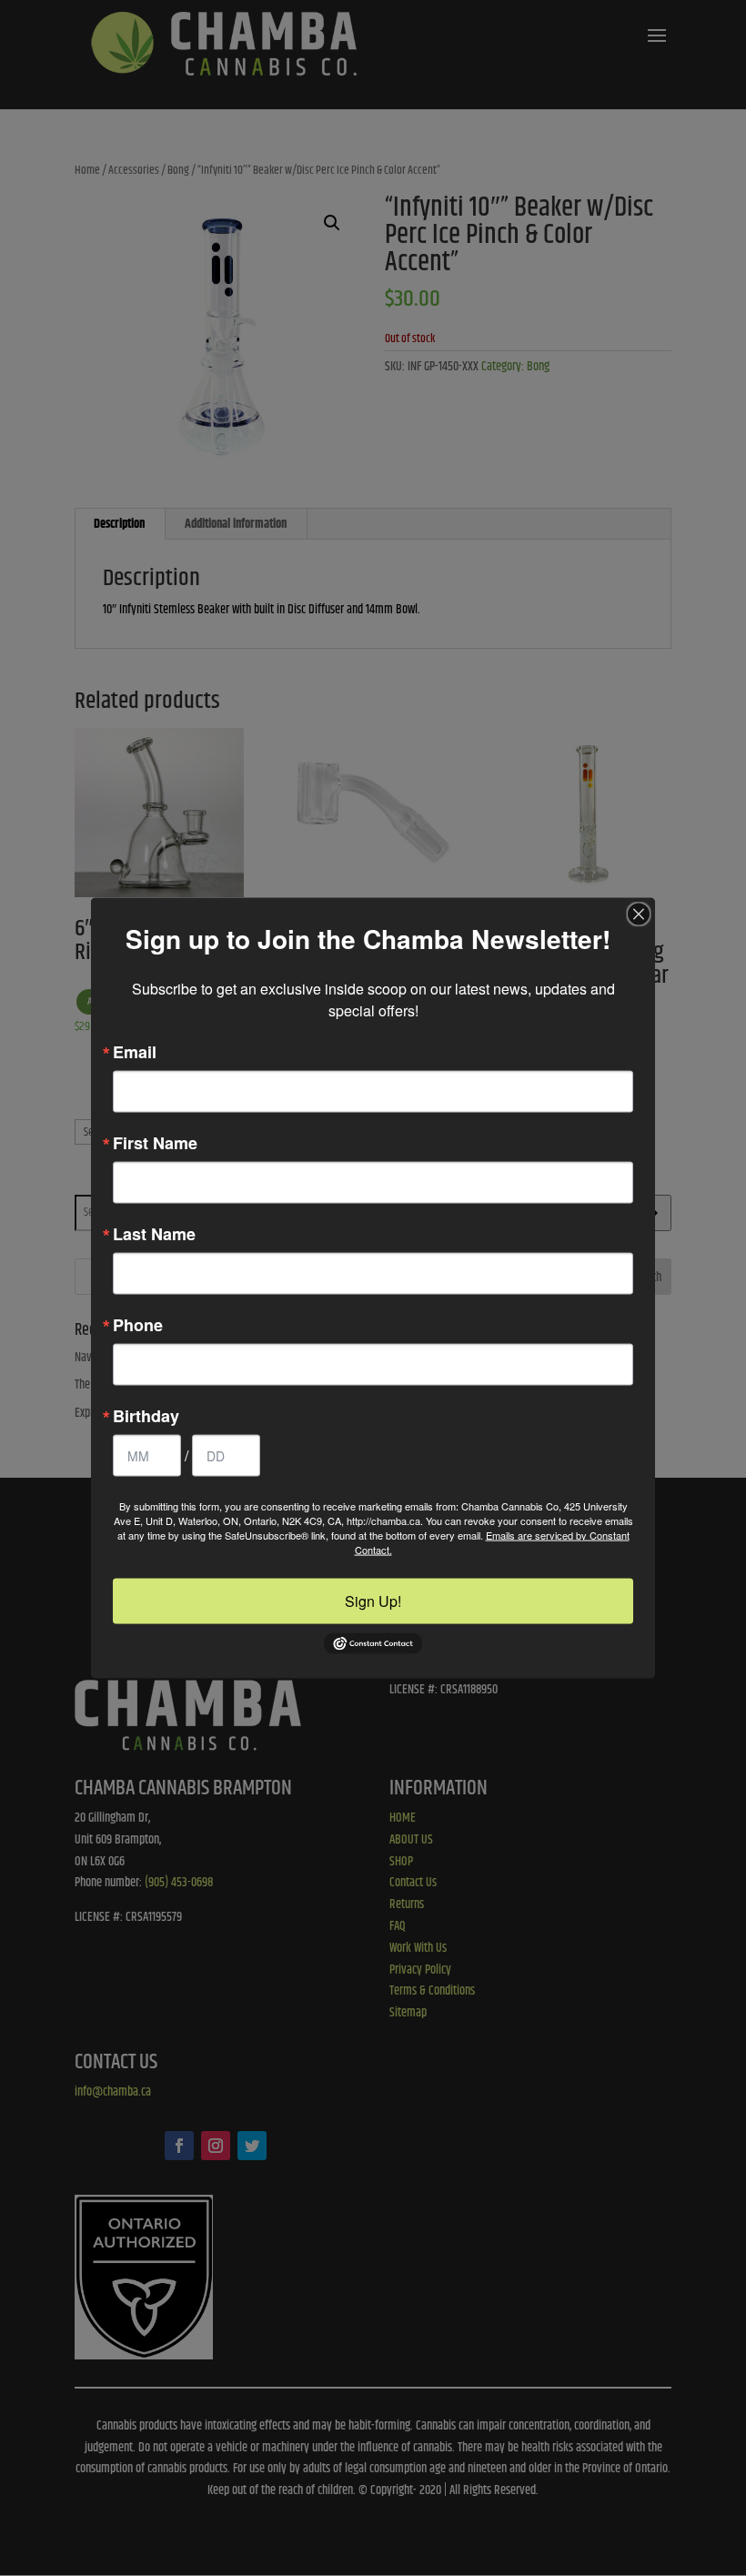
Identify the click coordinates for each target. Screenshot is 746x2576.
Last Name (154, 1233)
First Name (155, 1142)
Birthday (146, 1415)
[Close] (639, 914)
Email (135, 1051)
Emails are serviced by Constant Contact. (492, 1541)
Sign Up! (373, 1600)
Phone (138, 1324)
